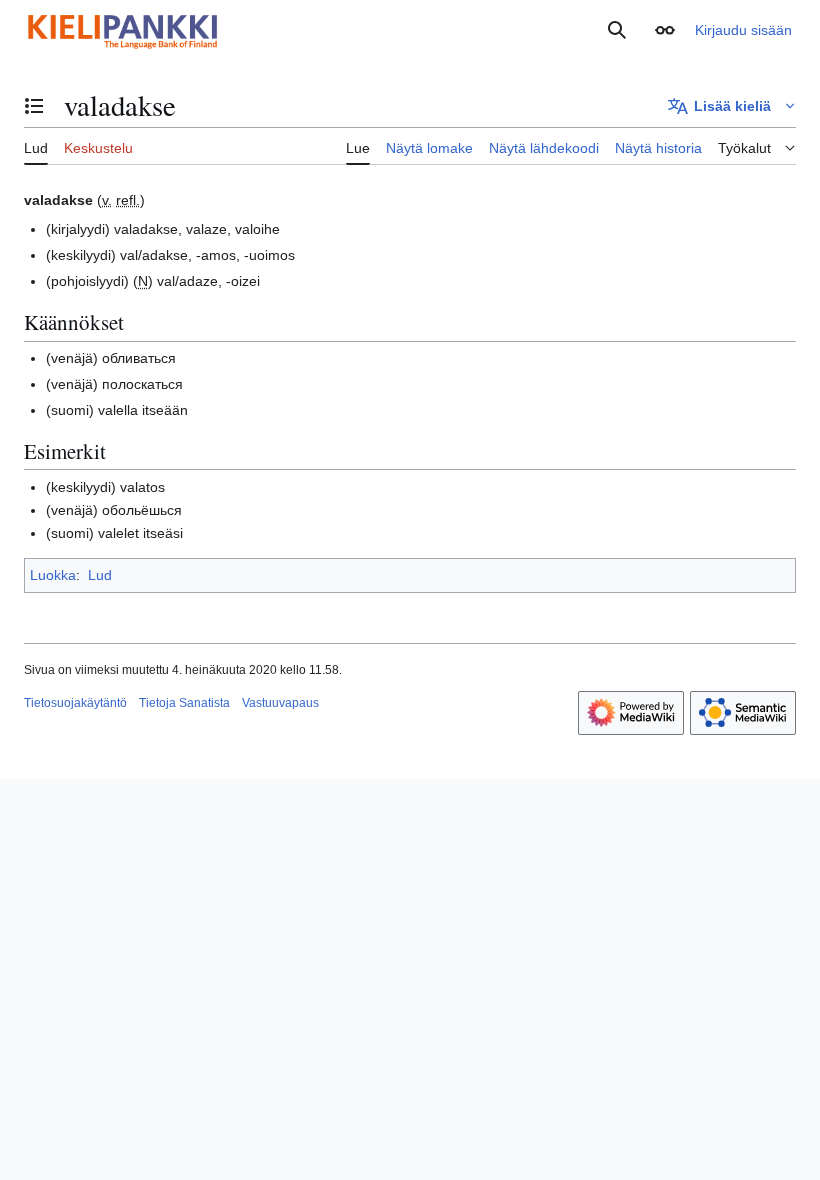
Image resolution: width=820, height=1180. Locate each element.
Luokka (53, 575)
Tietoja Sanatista (184, 703)
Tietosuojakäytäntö (75, 703)
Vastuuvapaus (280, 703)
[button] (665, 30)
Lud (100, 575)
